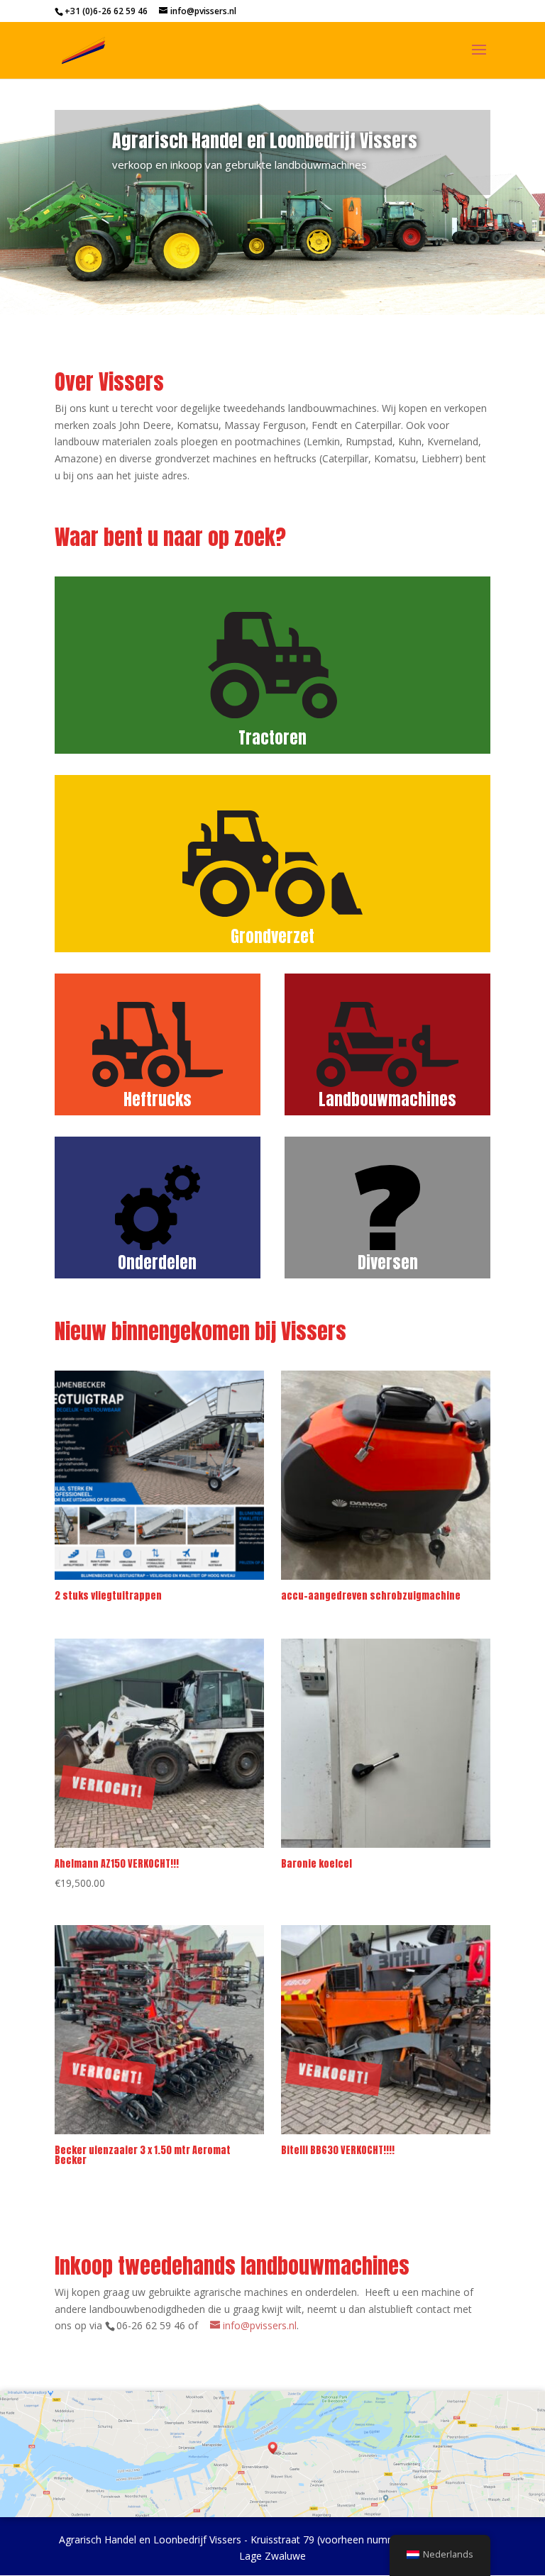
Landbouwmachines (387, 1099)
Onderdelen (157, 1262)
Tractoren (272, 738)
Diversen (388, 1262)
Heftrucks (158, 1099)
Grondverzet (272, 936)
